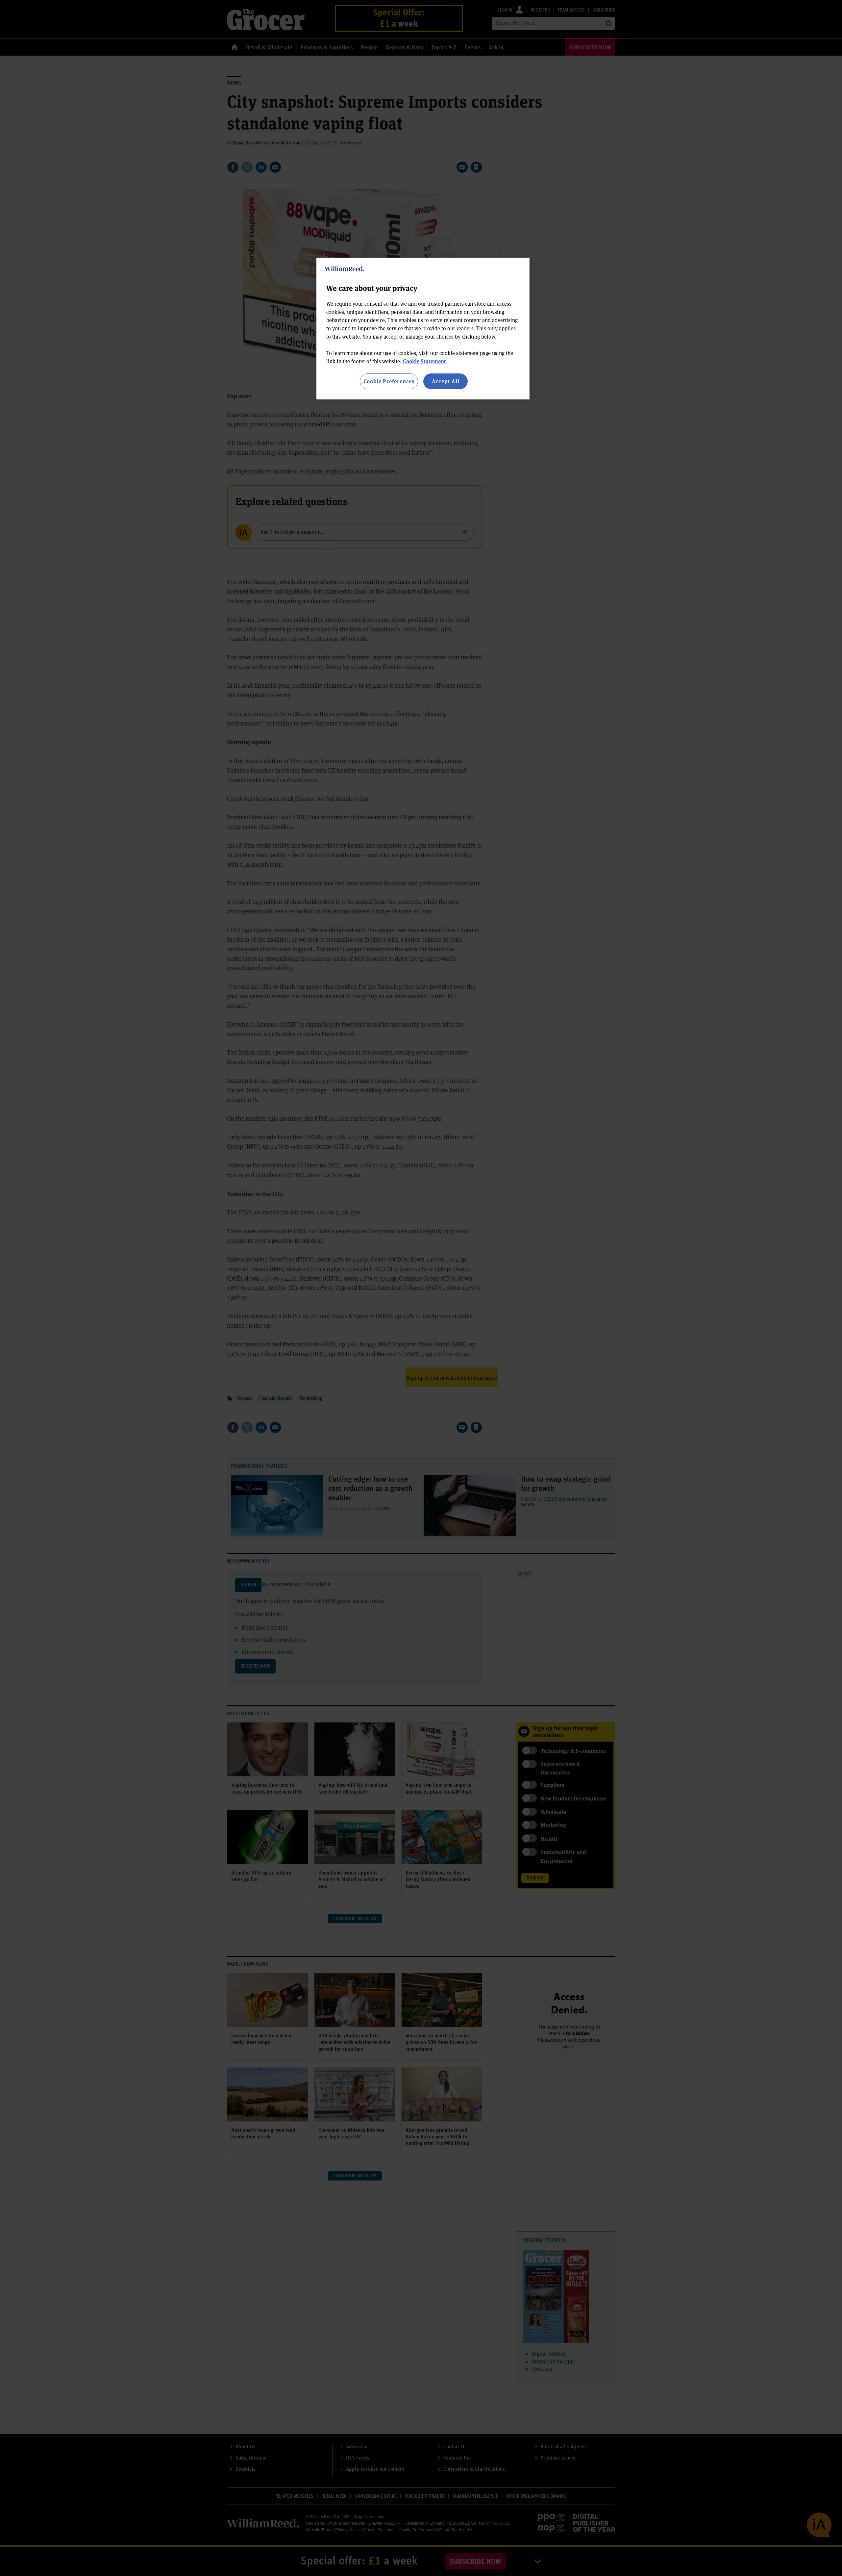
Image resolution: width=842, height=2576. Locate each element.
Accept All (446, 381)
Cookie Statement (424, 361)
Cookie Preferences (389, 381)
